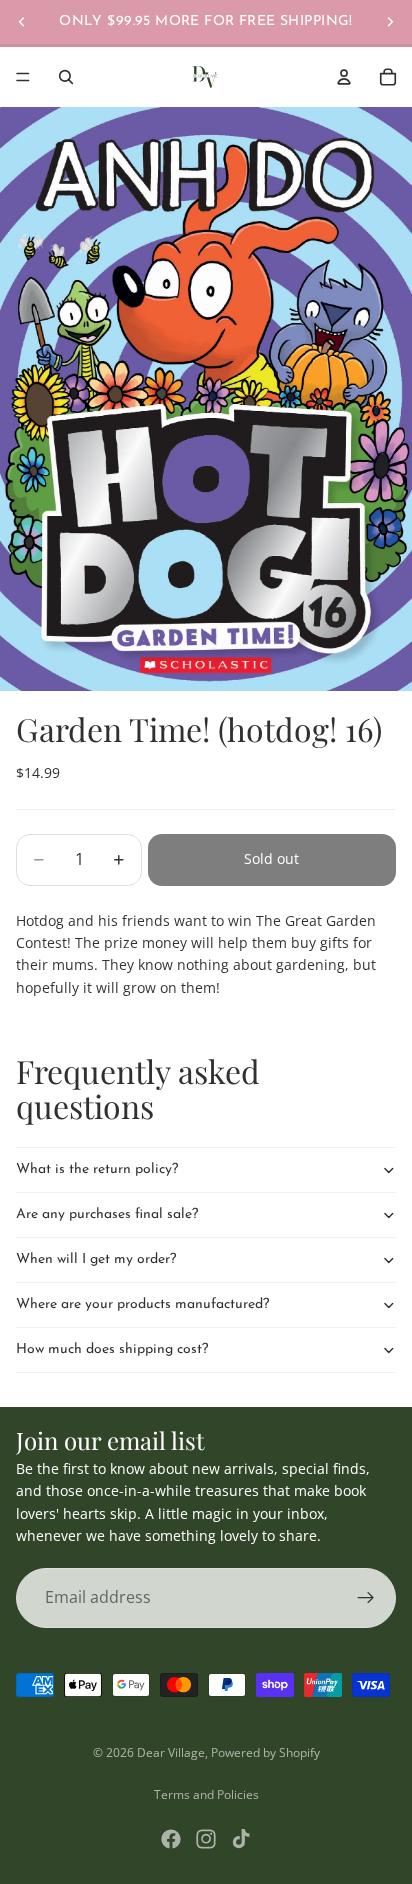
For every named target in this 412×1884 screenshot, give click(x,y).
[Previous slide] (22, 22)
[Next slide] (390, 22)
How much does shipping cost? (112, 1349)
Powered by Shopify (265, 1752)
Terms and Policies (206, 1794)
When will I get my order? (96, 1259)
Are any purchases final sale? (107, 1214)
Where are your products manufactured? (142, 1304)
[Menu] (23, 77)
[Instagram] (206, 1839)
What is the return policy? (97, 1169)
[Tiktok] (241, 1839)
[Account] (344, 77)
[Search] (66, 77)
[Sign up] (366, 1597)
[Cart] (388, 77)
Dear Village (171, 1752)
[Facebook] (171, 1839)
